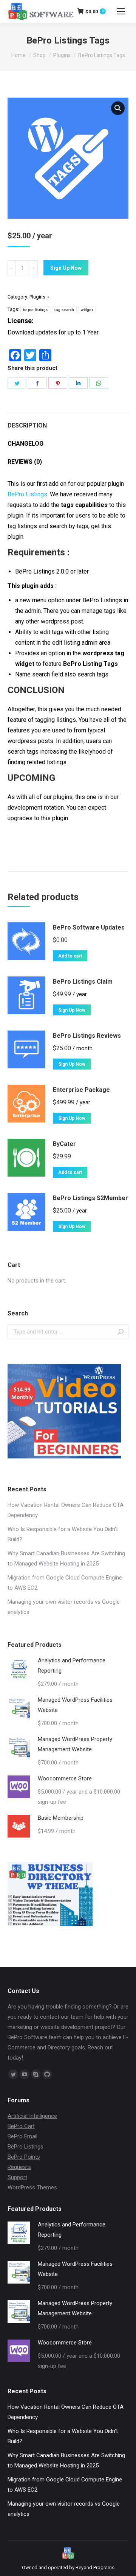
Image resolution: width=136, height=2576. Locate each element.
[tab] (68, 422)
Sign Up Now (66, 268)
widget (87, 310)
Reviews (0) (25, 462)
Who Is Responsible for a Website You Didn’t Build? (63, 1534)
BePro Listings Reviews (87, 1036)
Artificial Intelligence (32, 2116)
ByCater (64, 1144)
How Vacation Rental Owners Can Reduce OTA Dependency (66, 1510)
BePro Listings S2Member (90, 1198)
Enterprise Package (81, 1090)
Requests (19, 2167)
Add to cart (70, 956)
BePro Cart (21, 2126)
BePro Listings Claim (83, 982)
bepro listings (35, 310)
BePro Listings (27, 494)
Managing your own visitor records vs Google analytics (64, 1607)
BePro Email (22, 2136)
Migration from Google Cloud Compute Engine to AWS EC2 (65, 1583)
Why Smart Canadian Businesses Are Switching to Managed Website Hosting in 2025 (66, 1559)
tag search (64, 310)
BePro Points (24, 2157)
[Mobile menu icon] (121, 11)
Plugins (37, 297)
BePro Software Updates (89, 927)
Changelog (25, 444)
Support (17, 2177)
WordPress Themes (32, 2187)
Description (27, 425)
